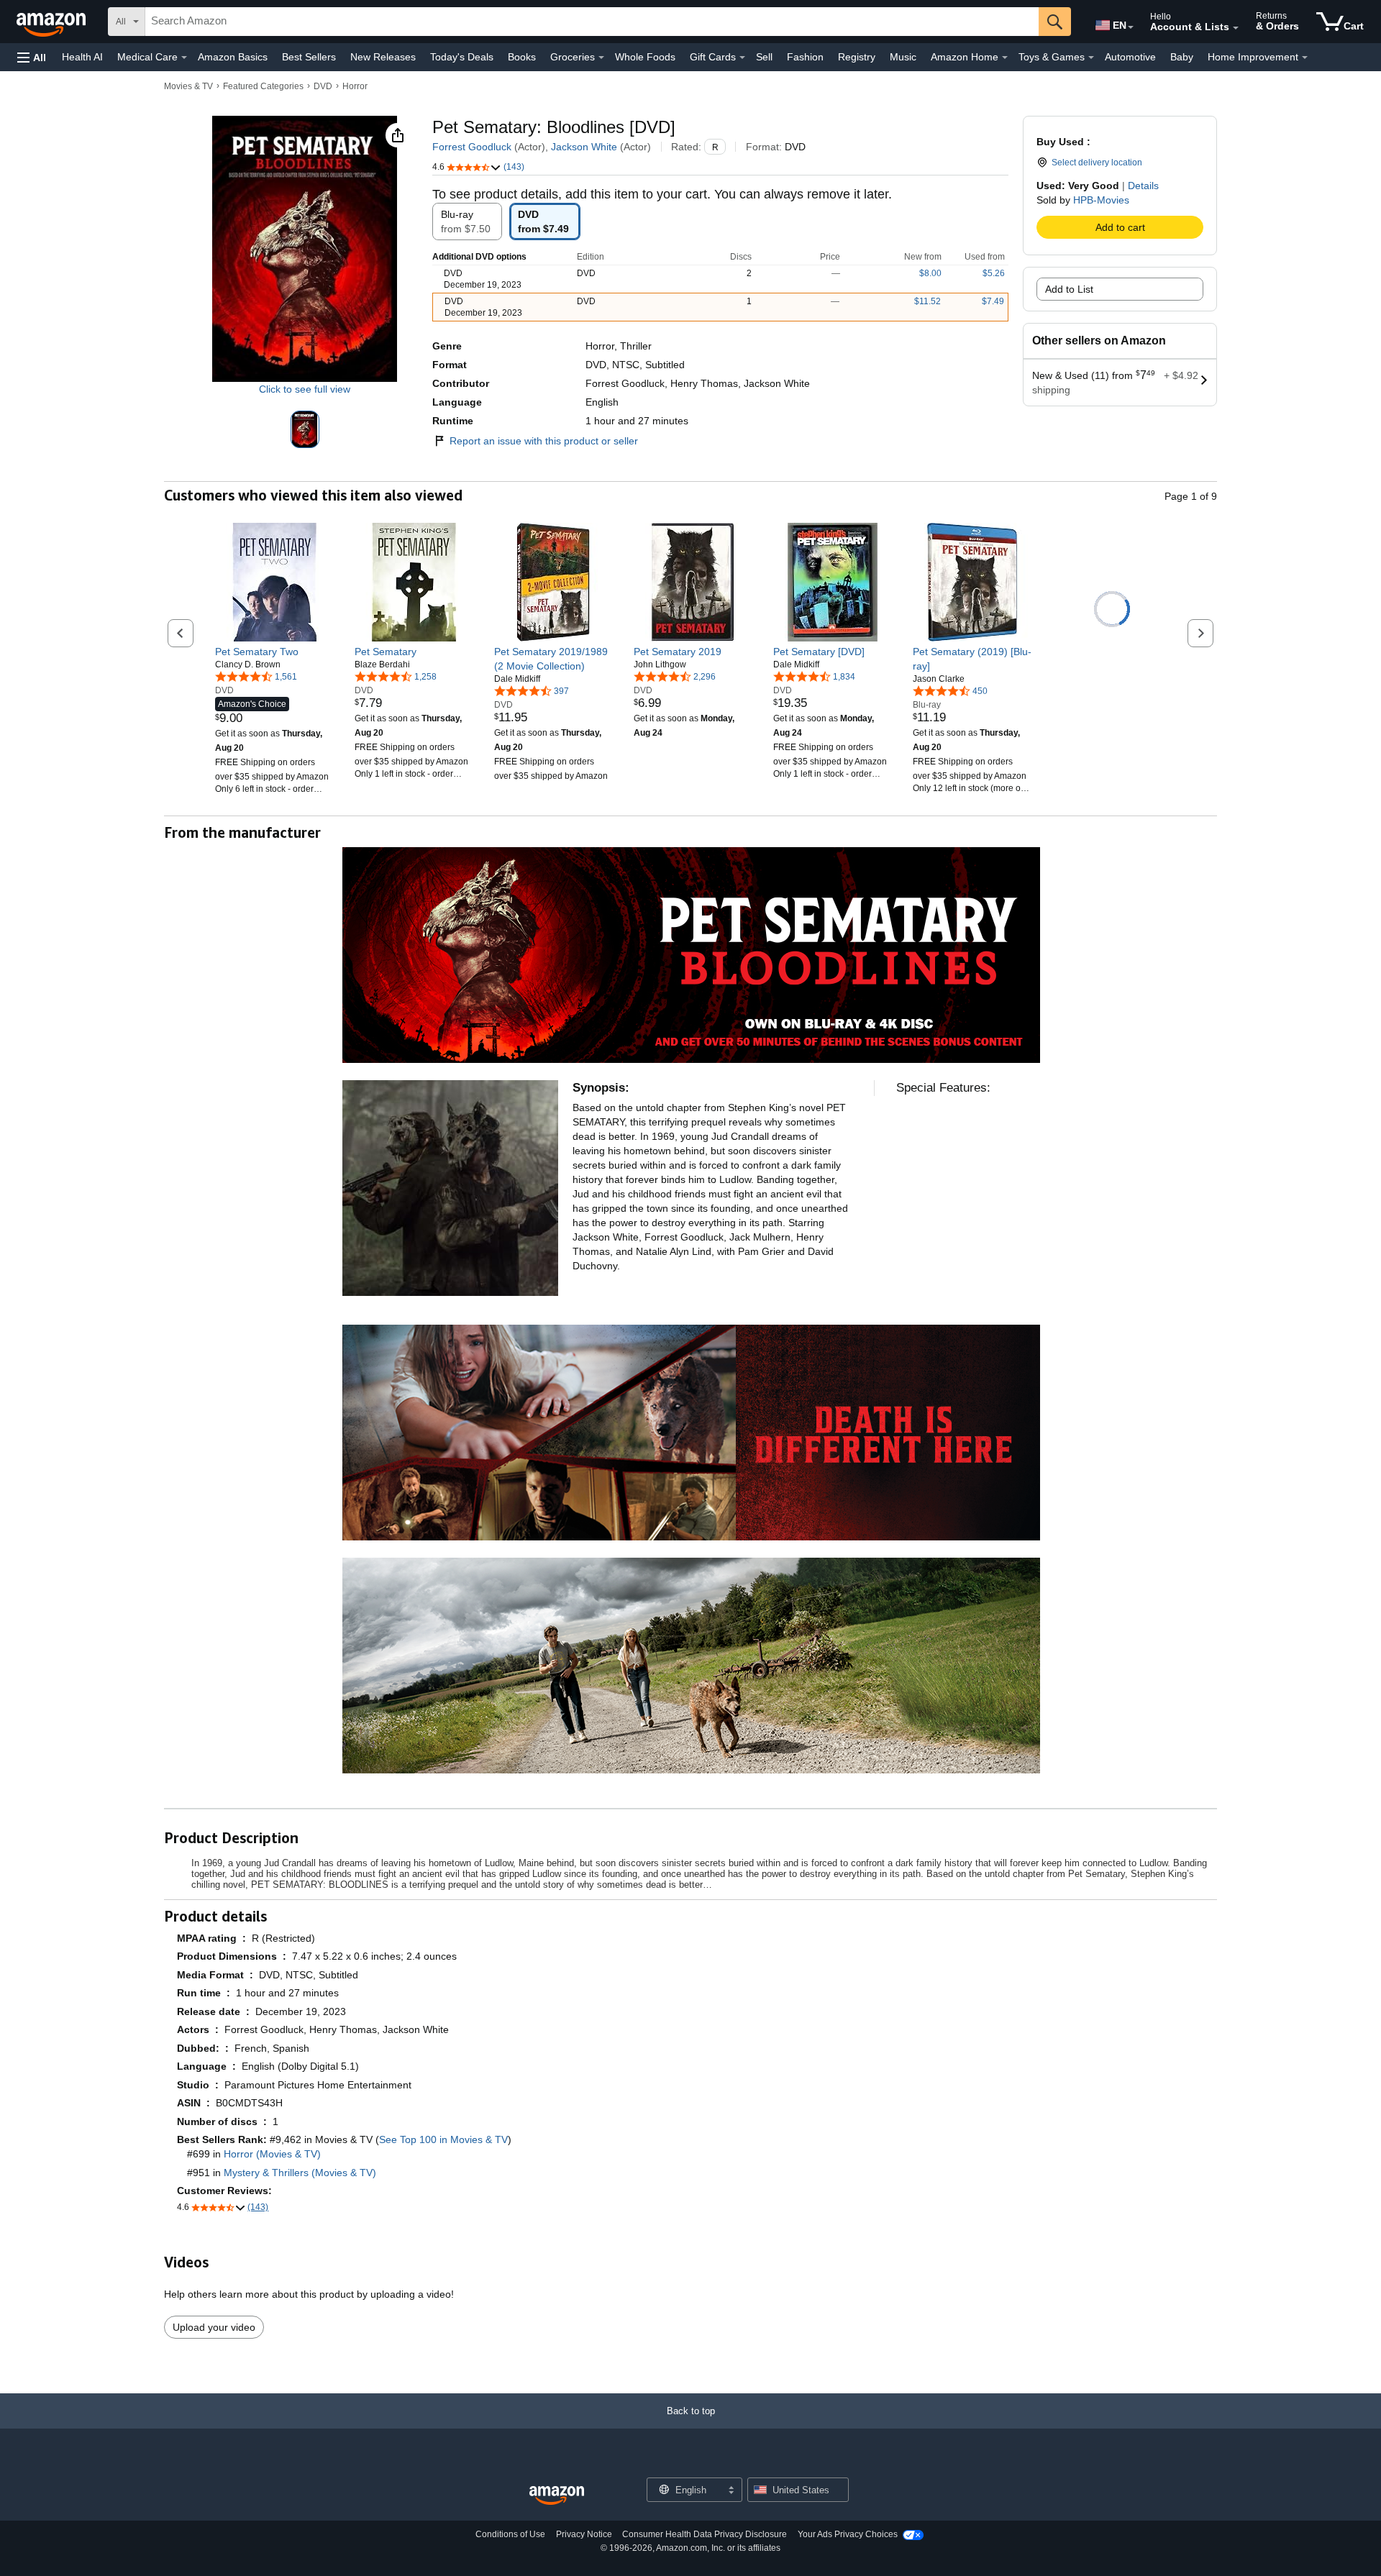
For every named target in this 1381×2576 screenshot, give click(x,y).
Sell (764, 57)
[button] (32, 57)
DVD (323, 86)
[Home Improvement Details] (1305, 58)
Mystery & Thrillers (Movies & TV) (300, 2173)
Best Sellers (309, 57)
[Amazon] (53, 22)
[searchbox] (592, 22)
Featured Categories (263, 86)
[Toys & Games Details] (1091, 58)
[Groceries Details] (601, 58)
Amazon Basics (233, 57)
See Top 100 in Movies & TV (443, 2139)
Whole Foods (645, 57)
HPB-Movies (1101, 200)
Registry (857, 57)
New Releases (383, 57)
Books (522, 57)
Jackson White (584, 147)
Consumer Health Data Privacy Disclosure (705, 2534)
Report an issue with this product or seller (544, 441)
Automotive (1130, 57)
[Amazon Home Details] (1005, 58)
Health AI (82, 57)
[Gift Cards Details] (742, 58)
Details (1143, 186)
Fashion (805, 57)
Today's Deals (462, 57)
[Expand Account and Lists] (1236, 28)
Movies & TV (188, 86)
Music (903, 57)
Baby (1182, 57)
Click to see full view (305, 389)
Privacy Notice (584, 2534)
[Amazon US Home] (557, 2496)
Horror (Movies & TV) (272, 2154)
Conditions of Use (510, 2534)
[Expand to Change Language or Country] (1131, 27)
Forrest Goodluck (472, 147)
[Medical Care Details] (184, 58)
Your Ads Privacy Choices (848, 2534)
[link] (274, 652)
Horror (355, 86)
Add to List (1069, 289)
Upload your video (214, 2327)
